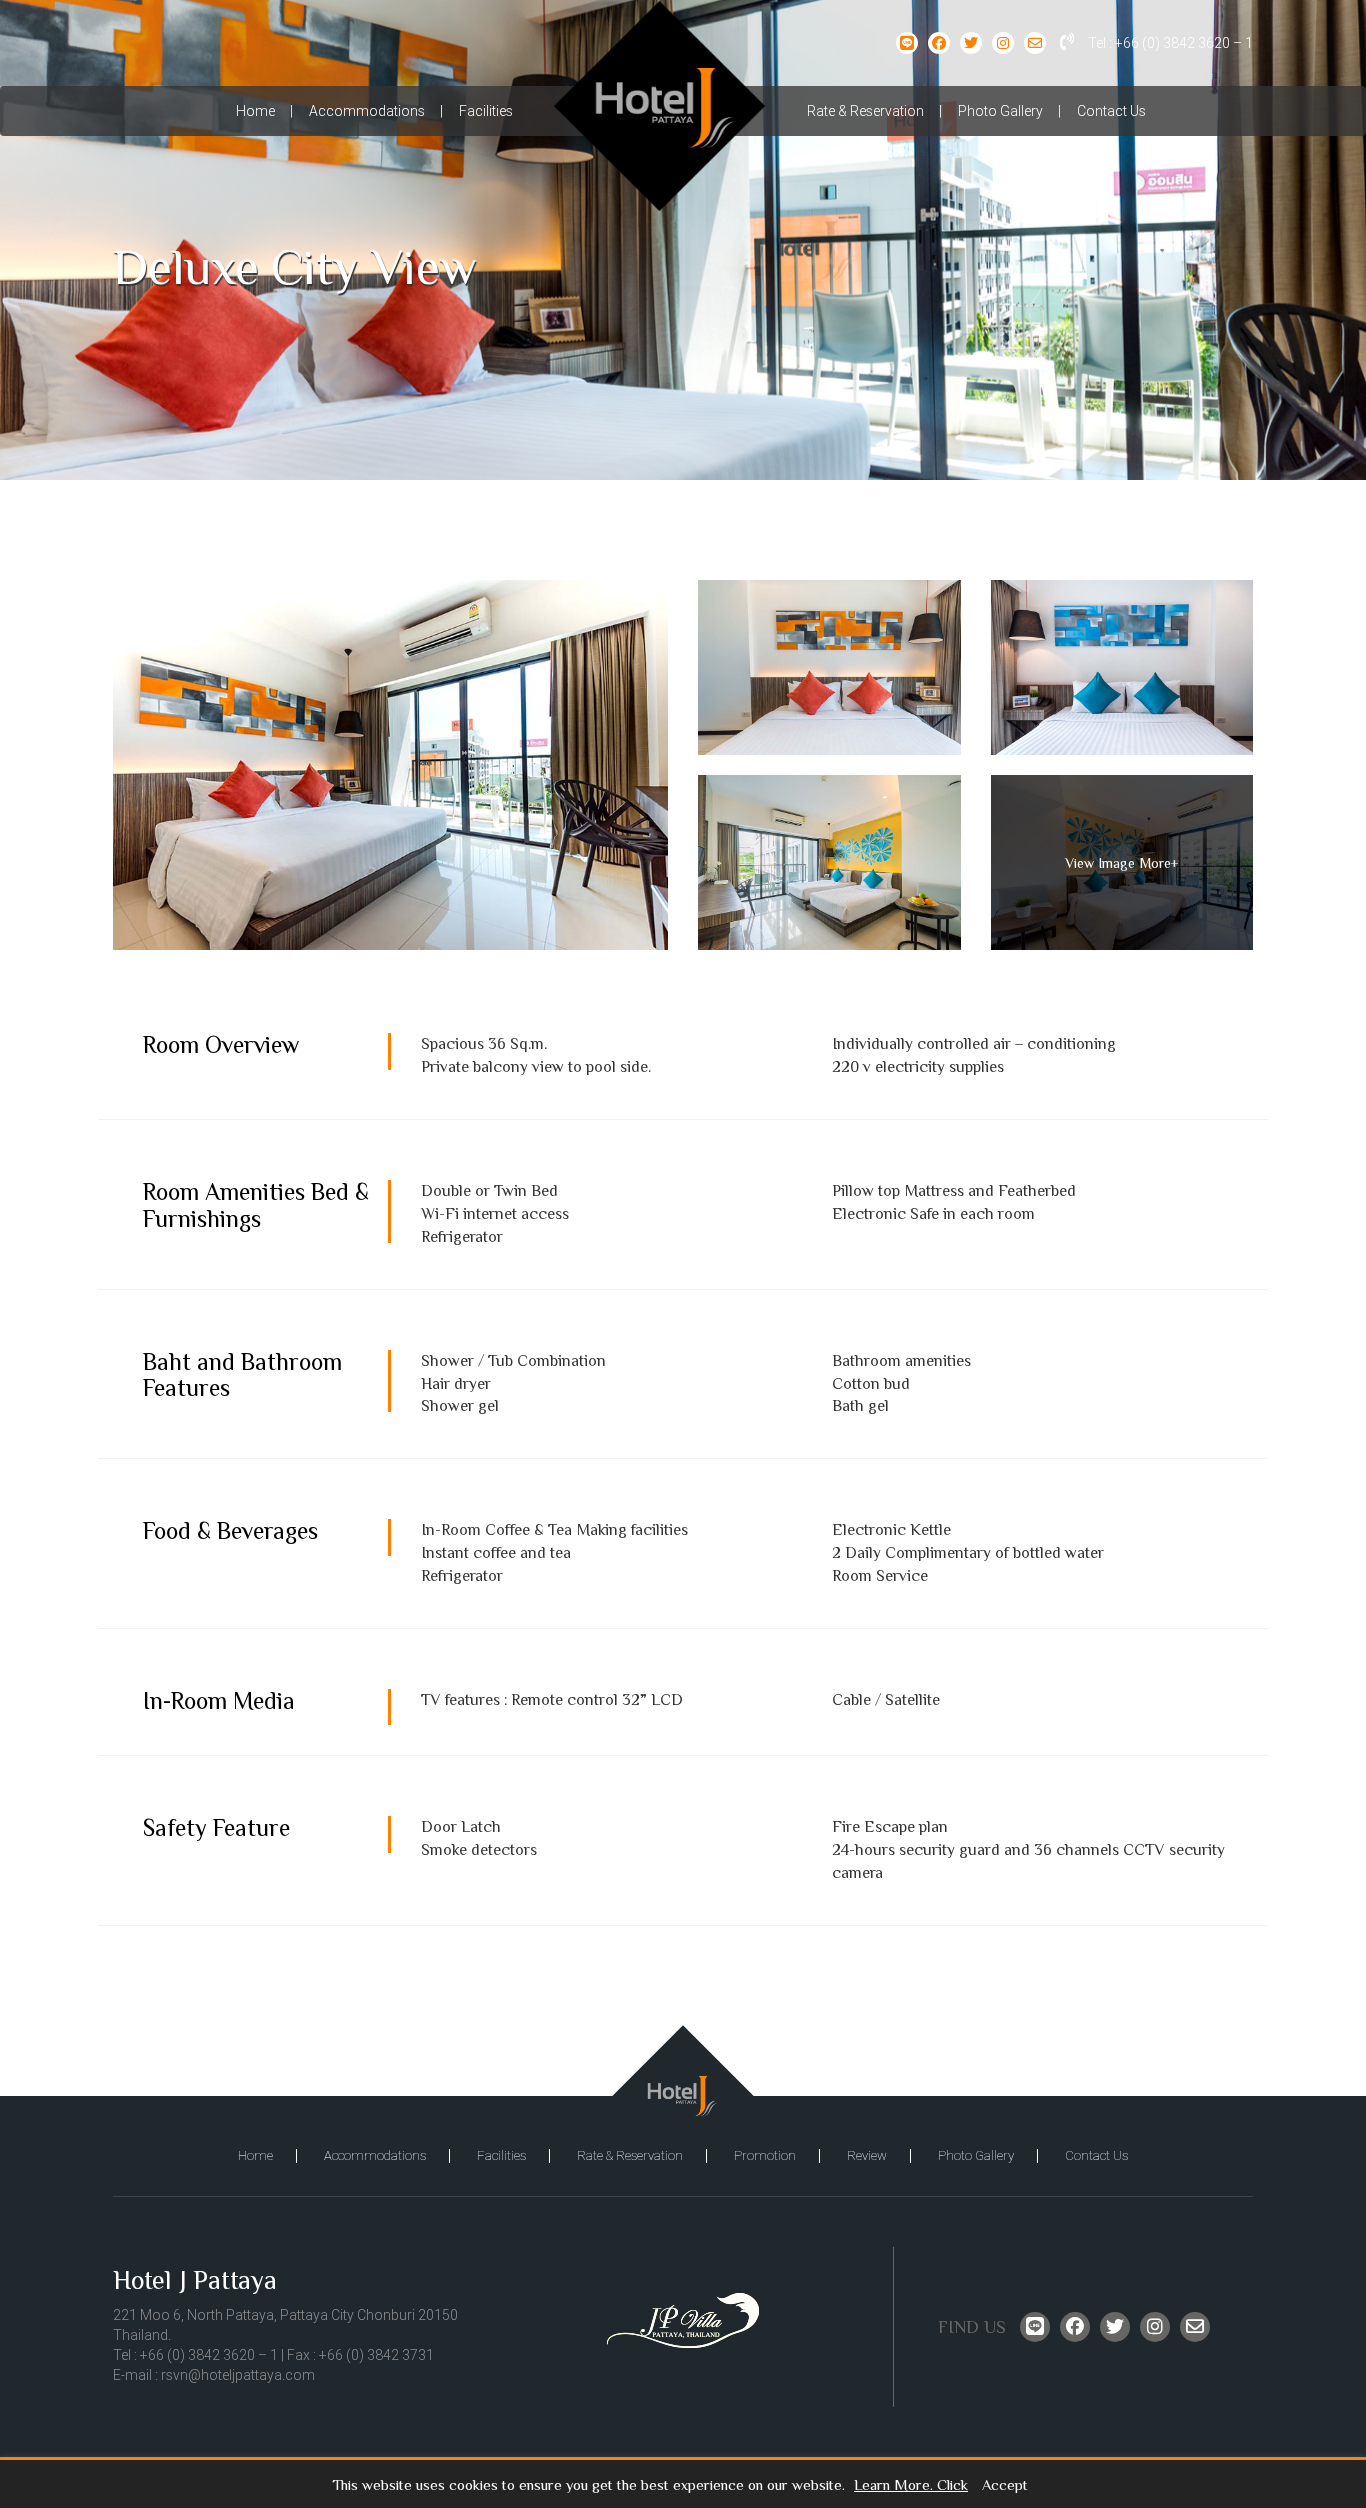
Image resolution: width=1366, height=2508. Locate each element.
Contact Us (1111, 111)
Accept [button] (1005, 2485)
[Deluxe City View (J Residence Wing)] (390, 765)
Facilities (486, 111)
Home (255, 111)
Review (867, 2155)
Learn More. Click (911, 2485)
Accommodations (367, 111)
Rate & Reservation (865, 111)
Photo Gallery (1000, 111)
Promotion (765, 2155)
